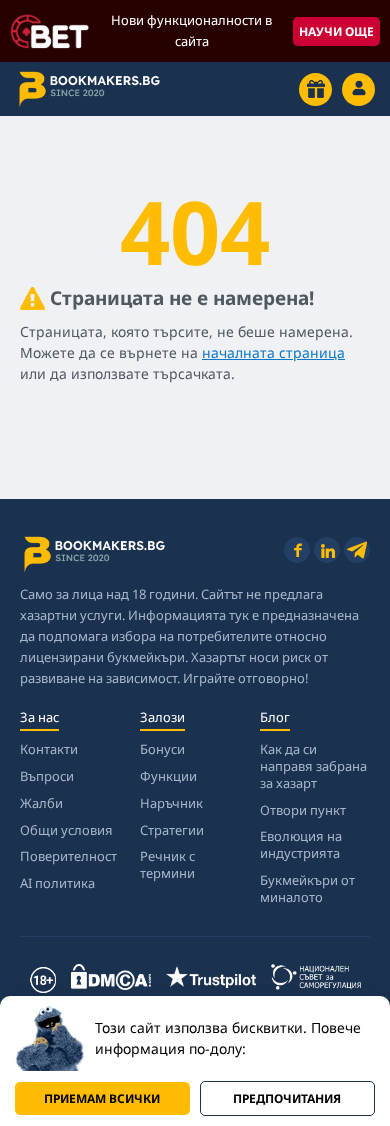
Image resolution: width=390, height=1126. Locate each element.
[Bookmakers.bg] (87, 89)
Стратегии (172, 830)
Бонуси (162, 749)
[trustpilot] (211, 980)
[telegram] (357, 550)
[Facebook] (297, 550)
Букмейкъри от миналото (307, 889)
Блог (275, 717)
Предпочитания (287, 1098)
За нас (39, 717)
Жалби (41, 803)
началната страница (273, 352)
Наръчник (171, 803)
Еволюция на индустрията (301, 845)
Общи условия (66, 830)
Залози (162, 717)
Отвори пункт (303, 810)
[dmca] (111, 980)
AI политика (57, 883)
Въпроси (47, 776)
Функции (168, 776)
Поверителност (68, 856)
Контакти (49, 749)
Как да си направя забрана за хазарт (313, 766)
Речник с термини (167, 865)
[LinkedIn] (327, 550)
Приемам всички (102, 1098)
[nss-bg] (316, 979)
